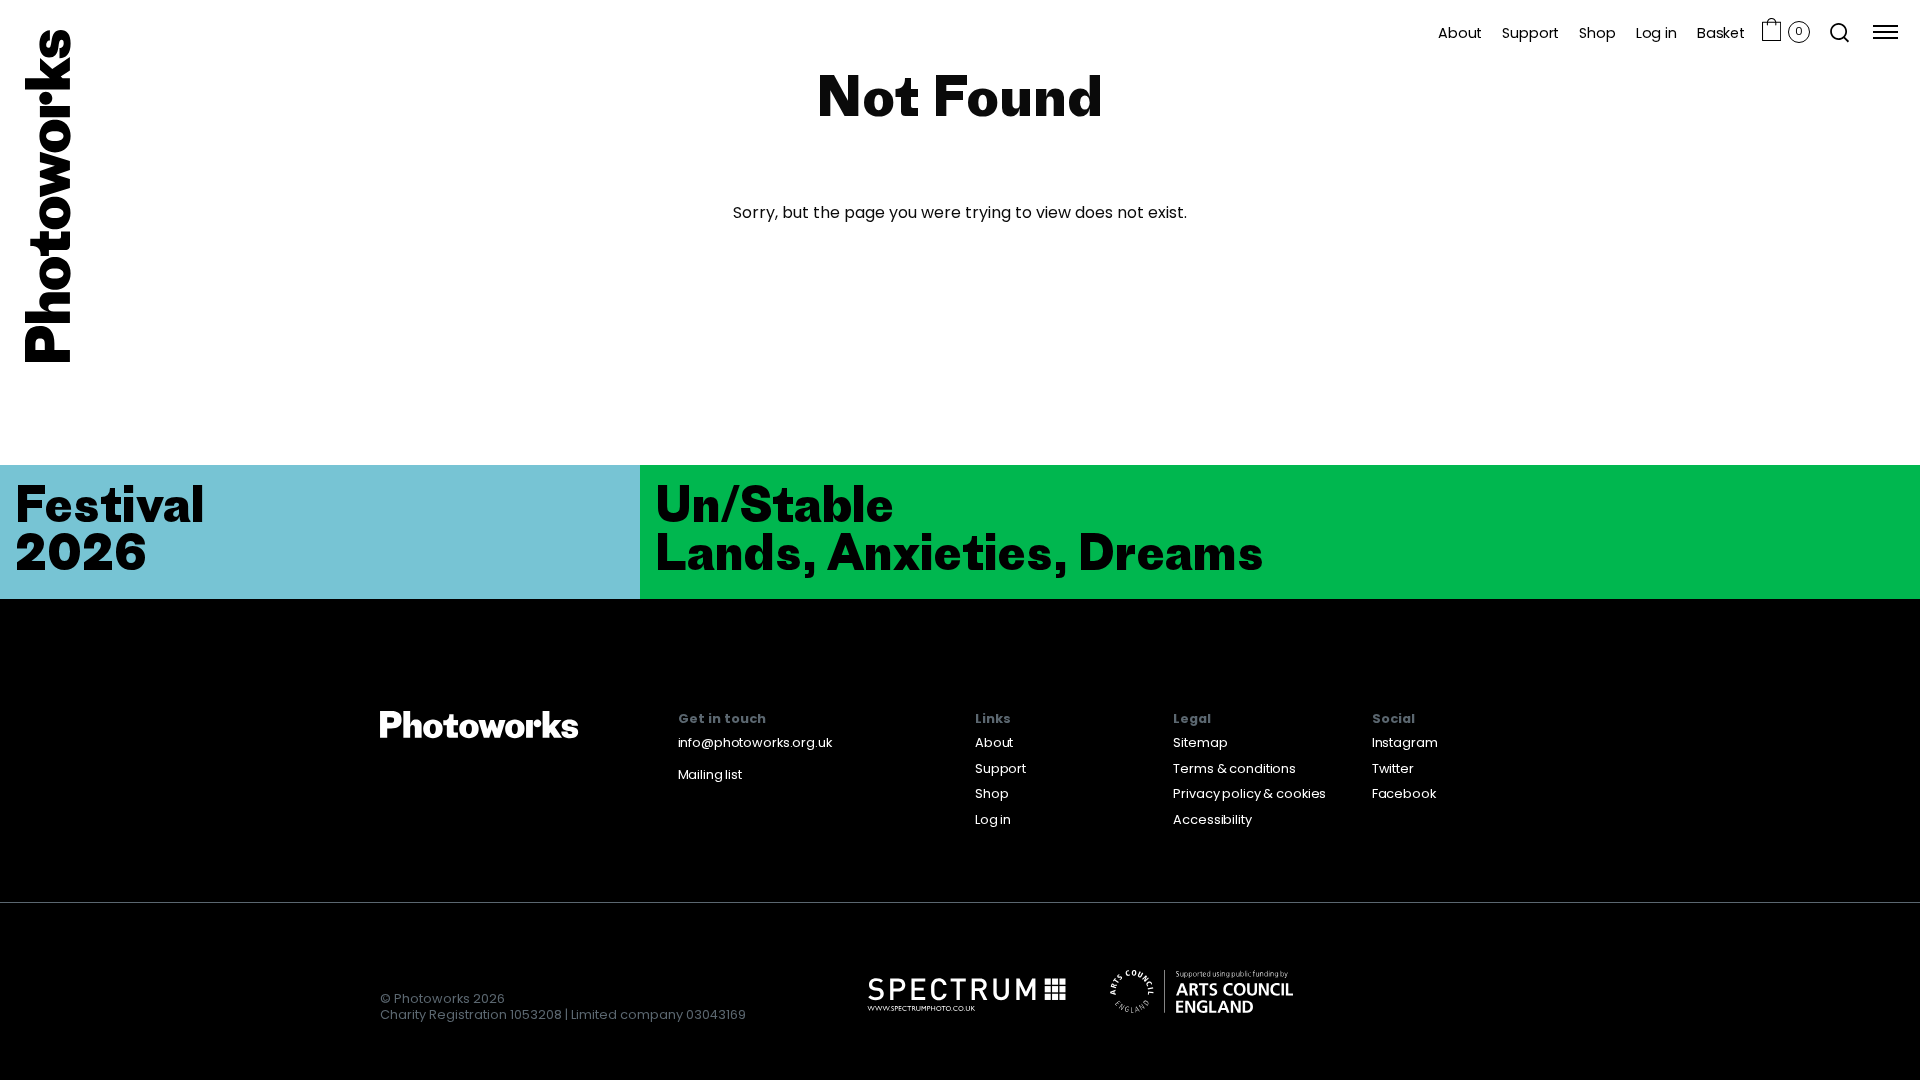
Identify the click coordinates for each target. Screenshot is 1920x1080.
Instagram (1405, 742)
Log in (1656, 32)
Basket (1721, 32)
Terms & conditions (1234, 768)
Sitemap (1200, 742)
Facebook (1404, 793)
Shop (1597, 32)
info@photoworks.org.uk (755, 742)
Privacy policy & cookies (1249, 793)
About (1460, 32)
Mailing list (710, 774)
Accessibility (1212, 819)
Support (1530, 32)
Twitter (1393, 768)
